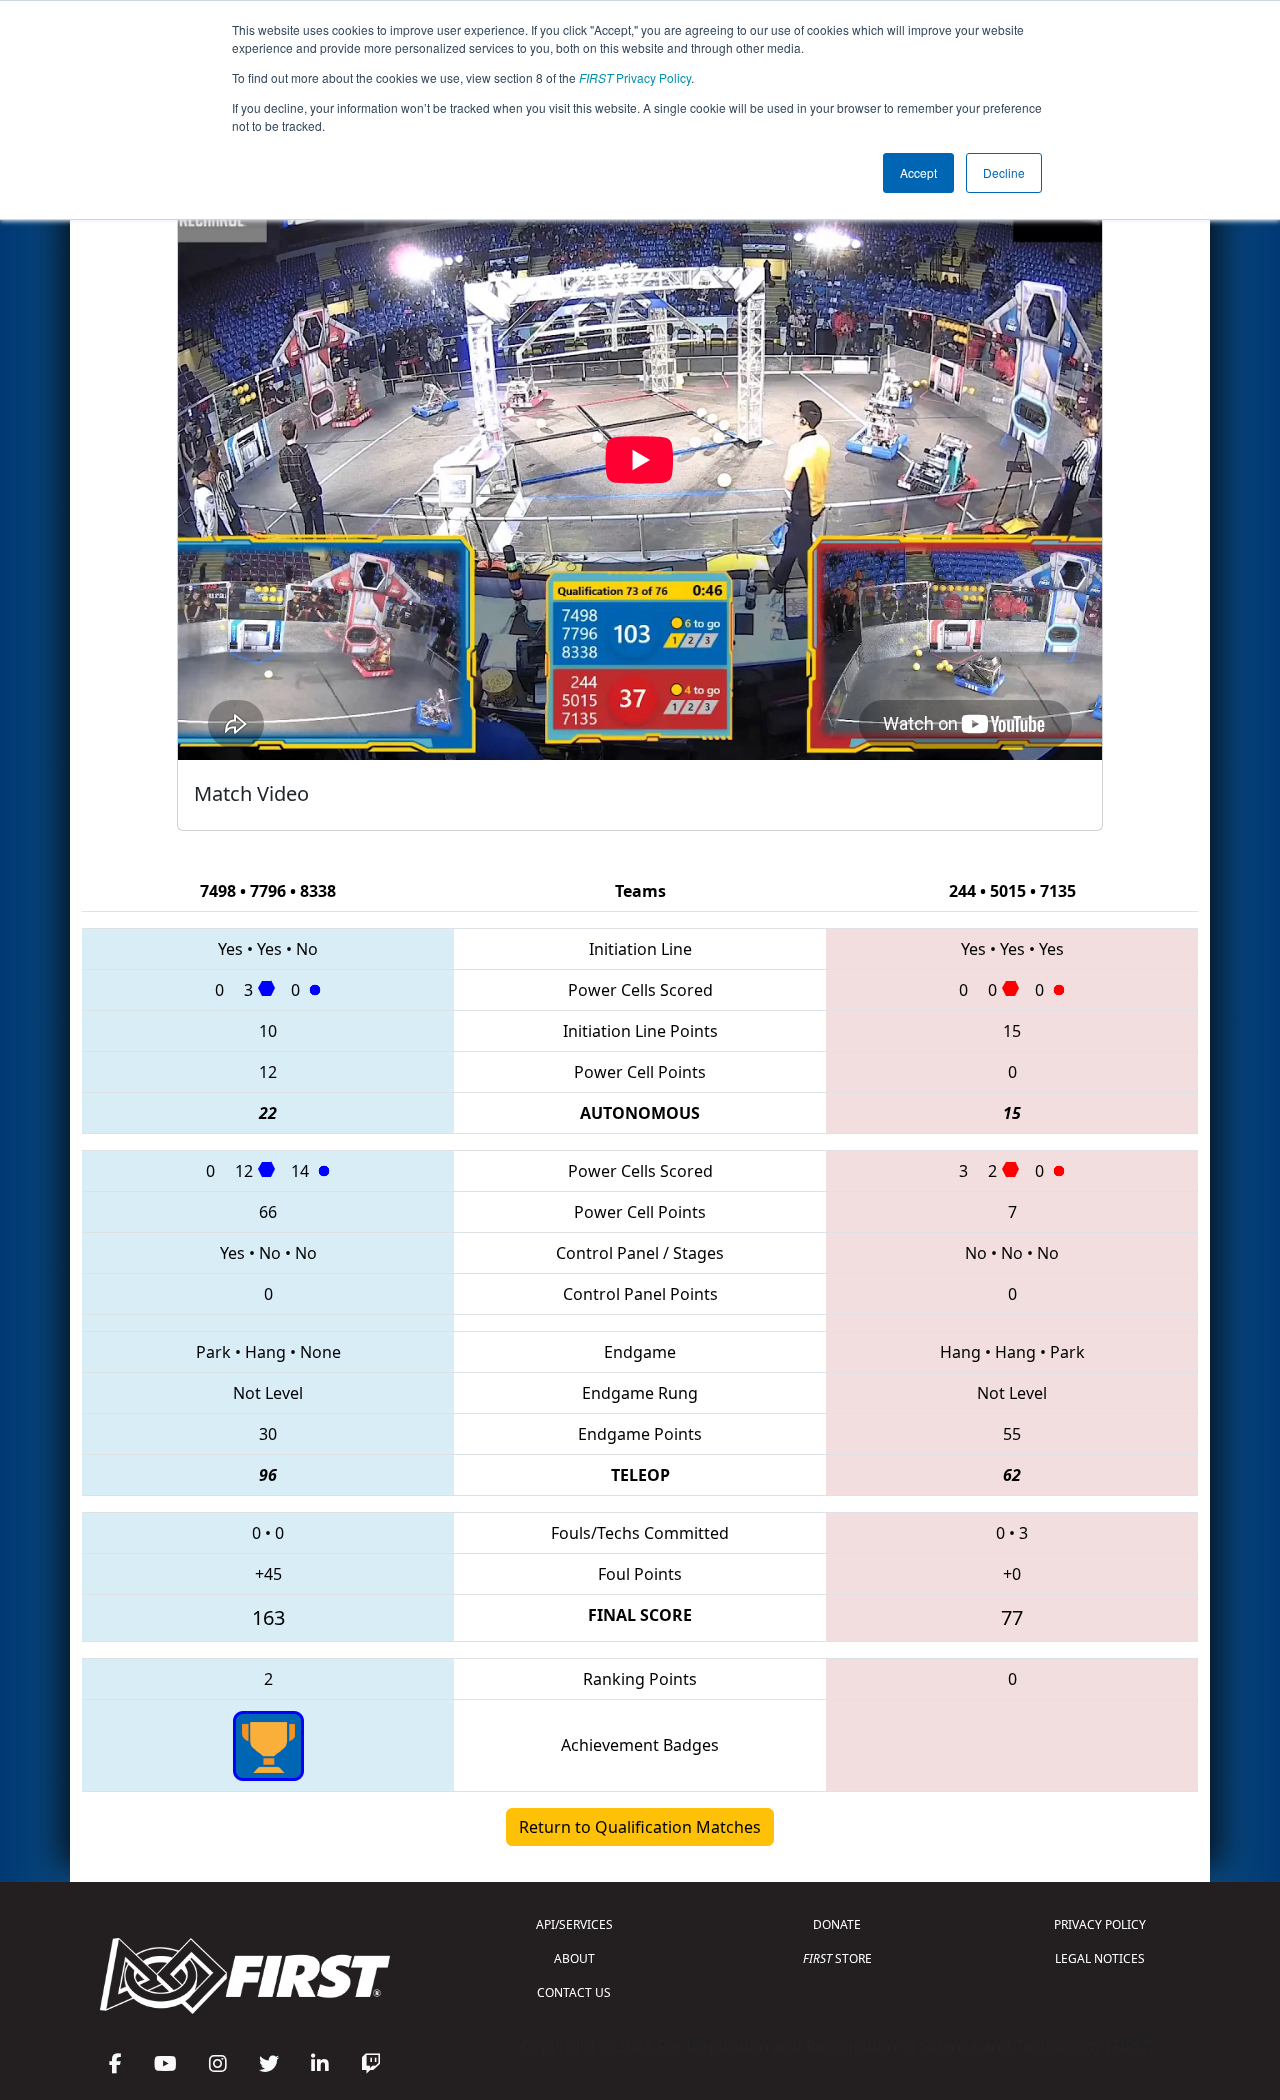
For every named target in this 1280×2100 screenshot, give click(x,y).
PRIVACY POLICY (1100, 1924)
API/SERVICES (574, 1924)
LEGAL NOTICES (1100, 1958)
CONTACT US (574, 1992)
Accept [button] (918, 172)
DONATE (837, 1924)
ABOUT (574, 1958)
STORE (837, 1958)
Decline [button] (1004, 172)
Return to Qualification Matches (640, 1827)
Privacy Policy (635, 77)
